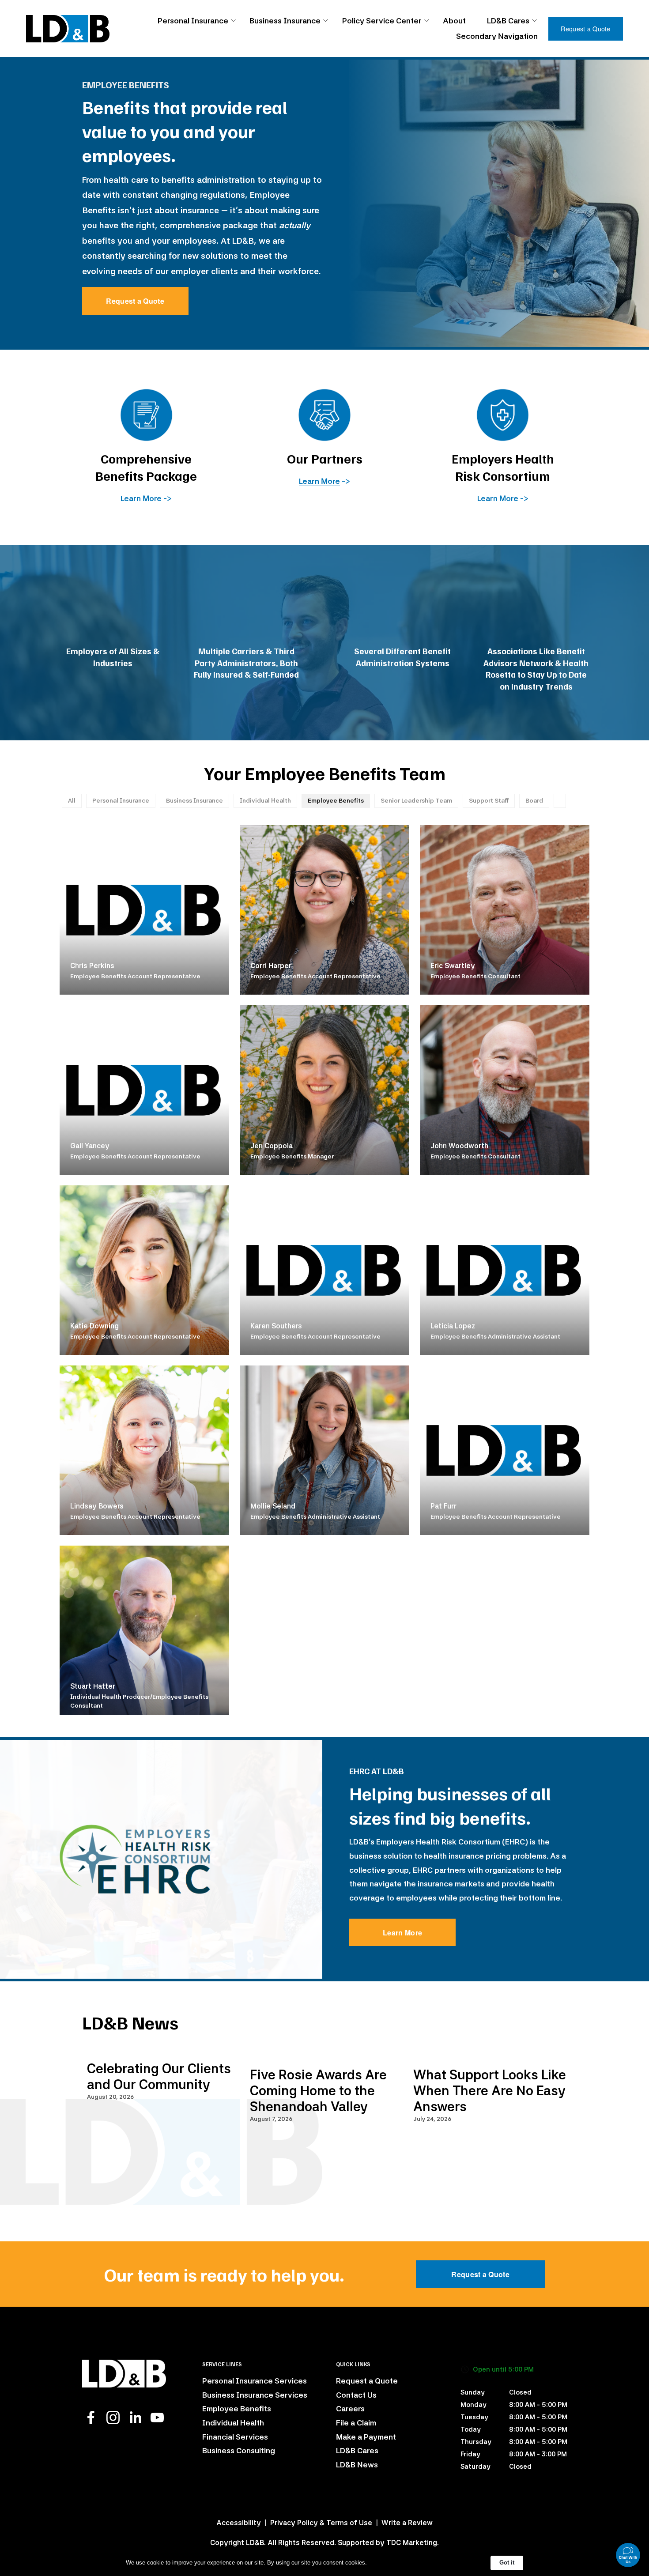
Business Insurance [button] (285, 21)
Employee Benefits (237, 2408)
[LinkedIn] (135, 2418)
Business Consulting (239, 2450)
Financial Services (235, 2437)
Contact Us (356, 2395)
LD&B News (357, 2465)
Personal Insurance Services (255, 2381)
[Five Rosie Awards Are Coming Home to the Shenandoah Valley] (327, 2053)
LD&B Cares (357, 2450)
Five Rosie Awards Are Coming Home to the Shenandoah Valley (318, 2090)
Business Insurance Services (255, 2395)
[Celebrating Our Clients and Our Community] (164, 2050)
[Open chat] (628, 2555)
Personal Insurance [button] (193, 21)
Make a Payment (366, 2437)
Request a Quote (585, 29)
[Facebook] (91, 2418)
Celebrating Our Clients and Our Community (159, 2076)
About (454, 21)
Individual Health (233, 2423)
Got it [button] (507, 2563)
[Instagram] (113, 2418)
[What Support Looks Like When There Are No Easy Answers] (490, 2053)
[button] (552, 2036)
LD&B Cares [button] (508, 21)
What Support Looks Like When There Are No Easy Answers (490, 2090)
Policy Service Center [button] (382, 21)
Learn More (402, 1933)
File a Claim (356, 2423)
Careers (350, 2408)
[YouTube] (157, 2418)
